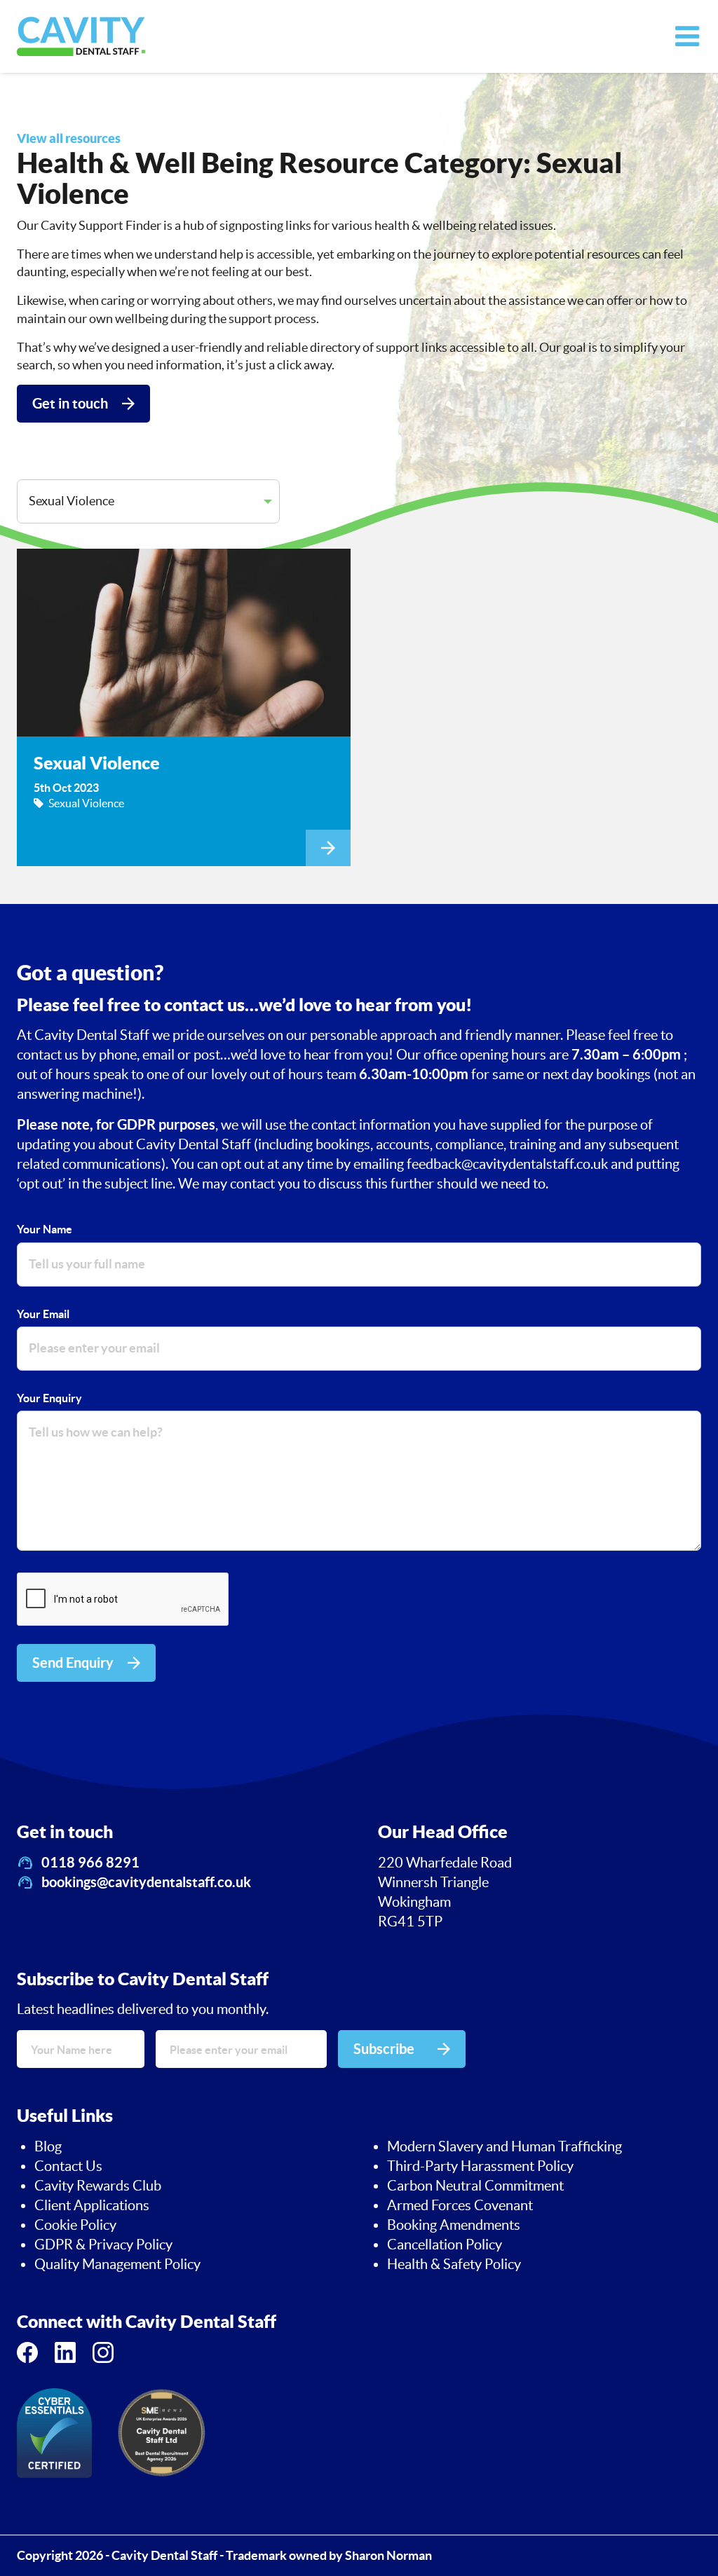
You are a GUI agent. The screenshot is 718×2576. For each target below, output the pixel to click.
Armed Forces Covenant (460, 2205)
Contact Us (68, 2166)
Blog (48, 2146)
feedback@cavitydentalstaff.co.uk (509, 1164)
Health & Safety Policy (454, 2264)
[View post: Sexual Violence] (184, 707)
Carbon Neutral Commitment (475, 2186)
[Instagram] (103, 2352)
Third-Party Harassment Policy (480, 2166)
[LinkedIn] (65, 2352)
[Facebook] (27, 2352)
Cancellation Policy (445, 2245)
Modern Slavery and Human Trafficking (504, 2146)
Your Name (45, 1229)
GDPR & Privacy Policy (103, 2245)
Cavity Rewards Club (98, 2186)
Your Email (43, 1314)
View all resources (69, 138)
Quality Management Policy (117, 2264)
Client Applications (92, 2205)
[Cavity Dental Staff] (81, 36)
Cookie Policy (75, 2225)
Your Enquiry (49, 1398)
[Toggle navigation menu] (687, 36)
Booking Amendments (454, 2225)
